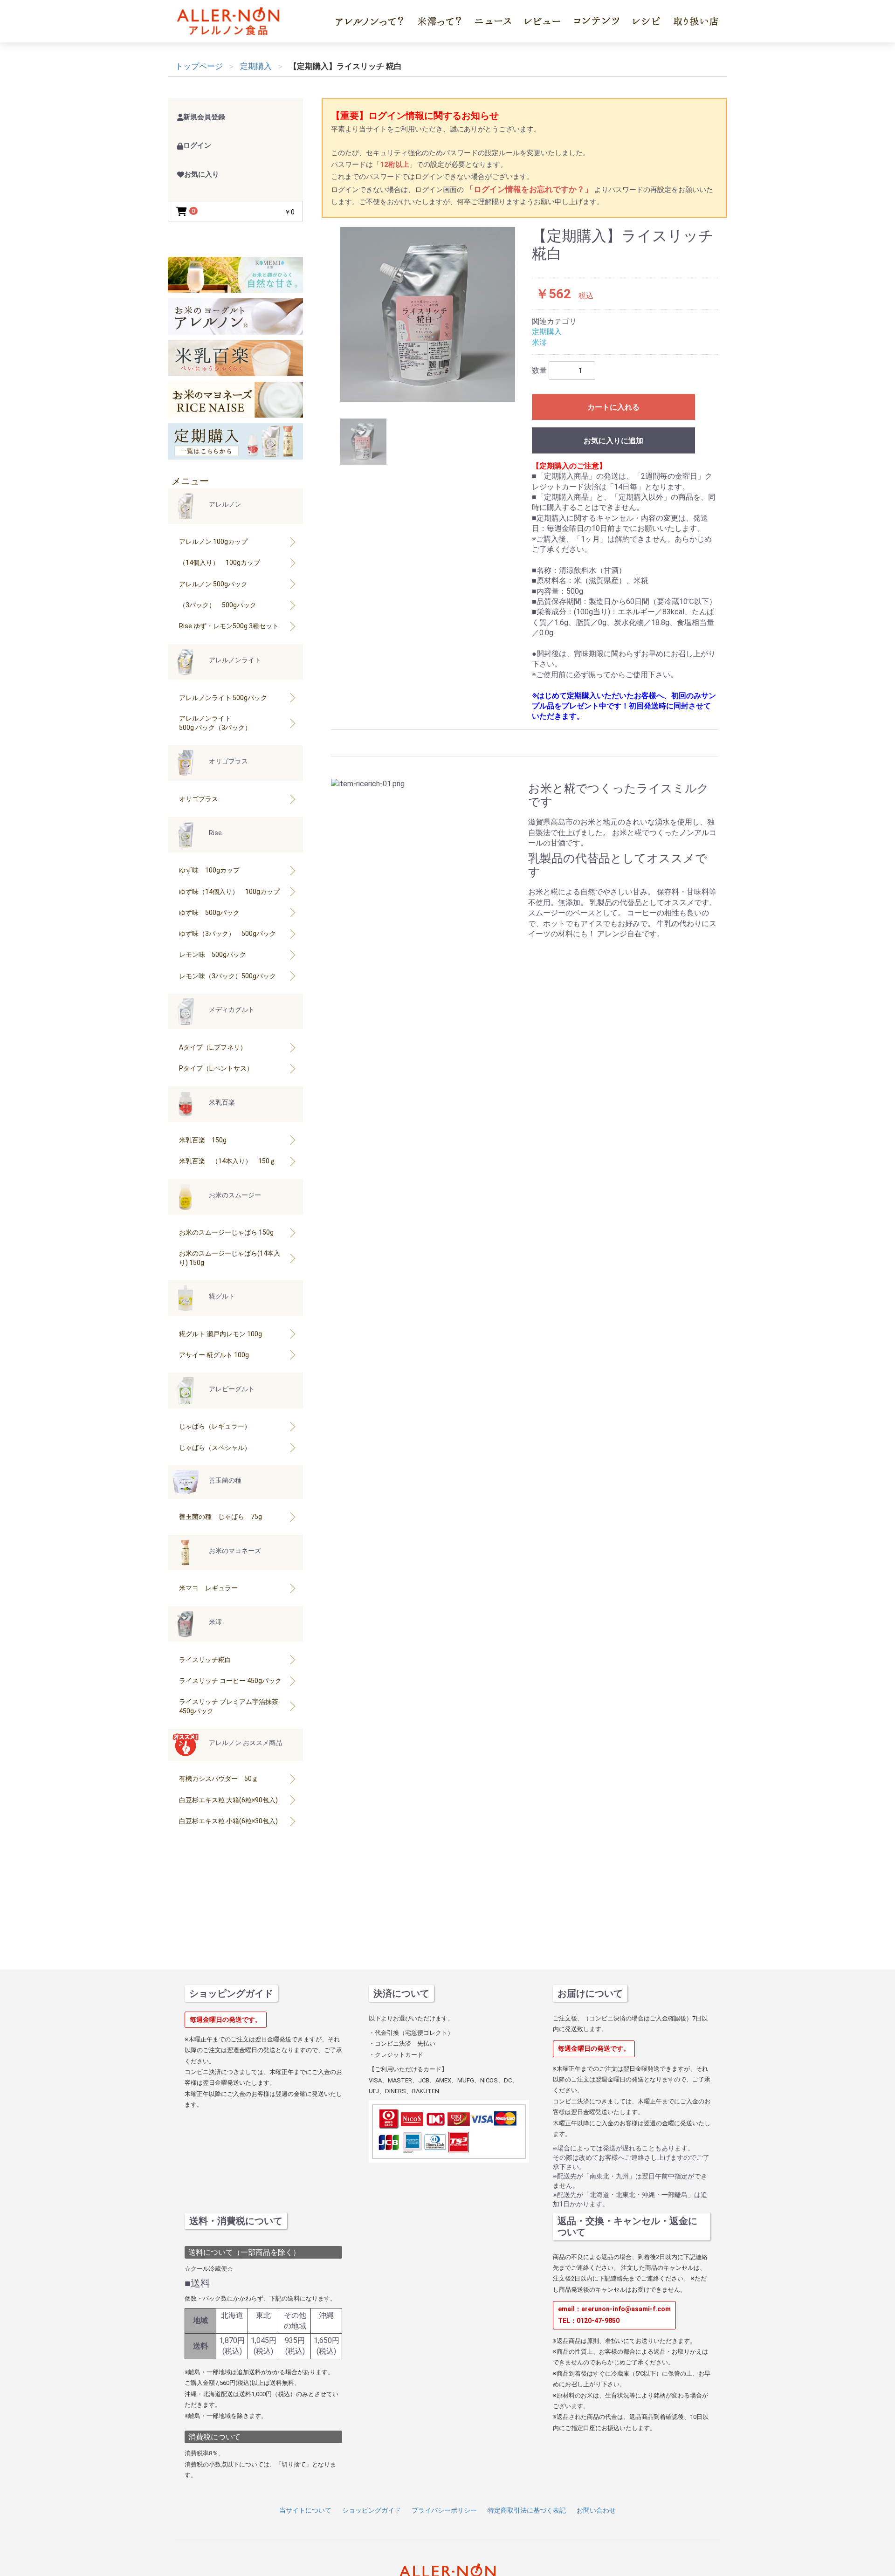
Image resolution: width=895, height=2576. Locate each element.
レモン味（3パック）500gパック (227, 976)
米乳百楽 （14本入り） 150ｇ (227, 1161)
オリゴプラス (199, 799)
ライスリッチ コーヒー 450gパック (230, 1681)
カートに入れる (613, 407)
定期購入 (547, 332)
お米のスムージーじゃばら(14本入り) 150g (230, 1258)
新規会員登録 (204, 117)
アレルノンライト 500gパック (223, 698)
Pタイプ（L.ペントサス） (216, 1068)
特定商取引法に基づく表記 (527, 2510)
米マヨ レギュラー (208, 1588)
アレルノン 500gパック (213, 584)
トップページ (199, 66)
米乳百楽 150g (203, 1140)
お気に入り (202, 174)
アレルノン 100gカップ (213, 542)
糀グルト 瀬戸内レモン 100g (220, 1334)
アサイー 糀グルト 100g (214, 1355)
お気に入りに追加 (613, 441)
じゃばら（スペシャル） (215, 1448)
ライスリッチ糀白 (205, 1660)
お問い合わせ (596, 2510)
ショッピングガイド (372, 2510)
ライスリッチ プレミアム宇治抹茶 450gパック (229, 1706)
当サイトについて (305, 2510)
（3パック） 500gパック (218, 605)
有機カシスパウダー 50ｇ (219, 1779)
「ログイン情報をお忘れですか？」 (530, 189)
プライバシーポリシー (444, 2510)
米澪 (539, 342)
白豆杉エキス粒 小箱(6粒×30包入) (228, 1821)
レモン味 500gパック (213, 955)
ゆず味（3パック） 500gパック (227, 934)
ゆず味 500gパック (209, 913)
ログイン (197, 145)
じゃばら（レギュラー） (215, 1426)
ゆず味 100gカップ (209, 870)
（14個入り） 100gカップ (220, 563)
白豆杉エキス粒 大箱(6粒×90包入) (228, 1800)
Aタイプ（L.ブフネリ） (213, 1047)
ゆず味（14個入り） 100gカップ (229, 892)
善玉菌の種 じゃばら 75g (220, 1517)
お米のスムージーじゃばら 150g (226, 1232)
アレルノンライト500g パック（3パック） (215, 723)
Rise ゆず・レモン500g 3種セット (229, 626)
